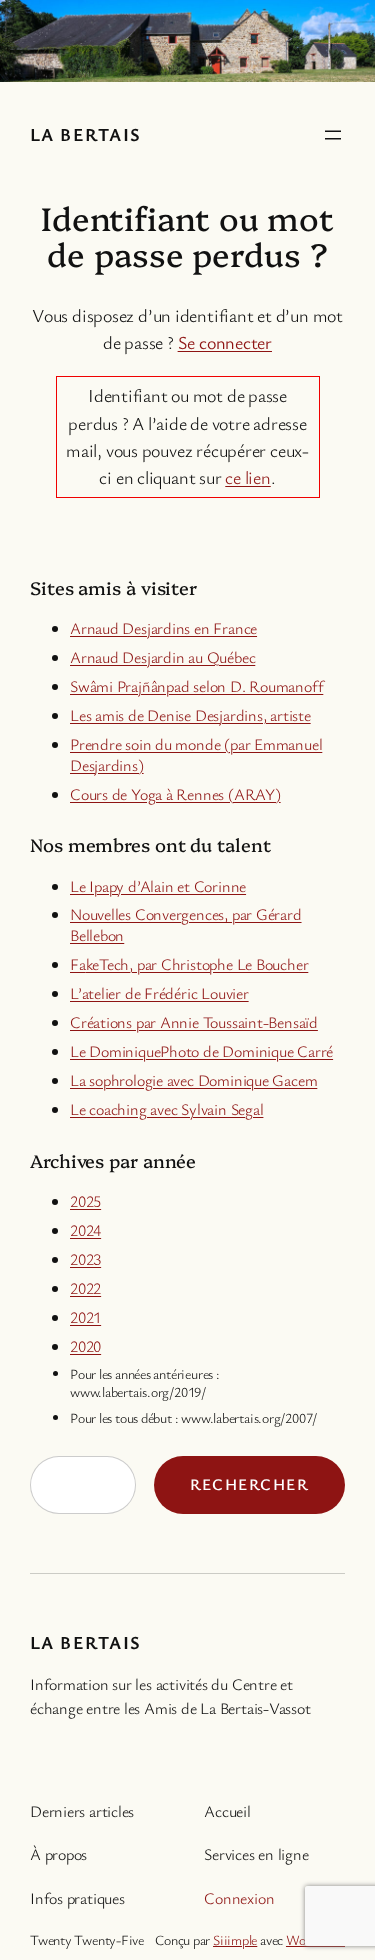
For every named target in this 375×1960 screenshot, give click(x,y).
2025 (85, 1201)
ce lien (247, 477)
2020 (85, 1346)
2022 (85, 1288)
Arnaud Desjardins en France (163, 628)
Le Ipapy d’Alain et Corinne (158, 886)
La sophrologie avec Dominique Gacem (193, 1080)
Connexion (239, 1898)
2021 (85, 1317)
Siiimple (235, 1939)
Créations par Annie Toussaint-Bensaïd (194, 1022)
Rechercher (249, 1484)
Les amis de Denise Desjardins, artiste (190, 715)
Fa (78, 964)
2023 (85, 1259)
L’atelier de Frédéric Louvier (159, 993)
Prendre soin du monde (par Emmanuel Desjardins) (196, 754)
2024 (85, 1230)
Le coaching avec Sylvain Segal (166, 1109)
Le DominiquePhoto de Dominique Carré (201, 1051)
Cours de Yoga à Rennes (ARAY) (175, 794)
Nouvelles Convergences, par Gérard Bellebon (186, 924)
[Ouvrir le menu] (333, 135)
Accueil (227, 1811)
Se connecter (225, 342)
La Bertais (85, 134)
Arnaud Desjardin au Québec (162, 657)
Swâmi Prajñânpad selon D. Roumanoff (196, 686)
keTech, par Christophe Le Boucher (197, 964)
